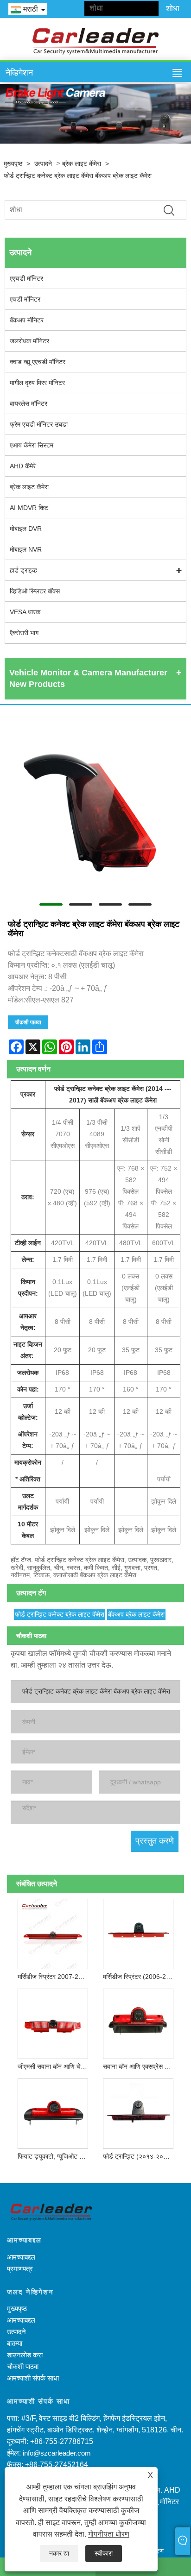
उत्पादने (43, 164)
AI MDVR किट (29, 508)
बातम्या (15, 2343)
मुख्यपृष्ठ (13, 164)
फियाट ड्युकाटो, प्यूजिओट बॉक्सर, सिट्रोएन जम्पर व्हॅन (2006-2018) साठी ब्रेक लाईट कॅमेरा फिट (55, 2156)
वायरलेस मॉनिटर (29, 403)
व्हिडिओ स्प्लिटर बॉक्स (35, 591)
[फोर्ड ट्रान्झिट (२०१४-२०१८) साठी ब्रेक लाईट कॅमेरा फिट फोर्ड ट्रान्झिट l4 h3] (138, 2112)
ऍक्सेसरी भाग (24, 633)
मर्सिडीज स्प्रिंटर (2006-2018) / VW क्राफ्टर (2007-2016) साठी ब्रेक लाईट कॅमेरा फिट (140, 1977)
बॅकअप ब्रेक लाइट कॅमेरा (136, 1614)
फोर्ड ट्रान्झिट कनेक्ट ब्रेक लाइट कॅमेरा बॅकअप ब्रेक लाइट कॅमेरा (78, 176)
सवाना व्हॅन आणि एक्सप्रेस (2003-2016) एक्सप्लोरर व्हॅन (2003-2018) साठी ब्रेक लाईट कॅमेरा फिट (140, 2066)
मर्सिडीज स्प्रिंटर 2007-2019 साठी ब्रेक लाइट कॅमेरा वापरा (55, 1977)
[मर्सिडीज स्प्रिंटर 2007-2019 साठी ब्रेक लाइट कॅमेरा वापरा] (53, 1932)
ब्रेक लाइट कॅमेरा (82, 164)
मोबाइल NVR (26, 549)
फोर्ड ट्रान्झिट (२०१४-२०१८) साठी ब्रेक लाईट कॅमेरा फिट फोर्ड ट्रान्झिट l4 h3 (140, 2156)
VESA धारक (25, 612)
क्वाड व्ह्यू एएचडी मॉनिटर (38, 362)
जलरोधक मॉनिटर (29, 341)
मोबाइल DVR (26, 529)
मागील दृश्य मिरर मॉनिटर (37, 383)
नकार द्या (59, 2553)
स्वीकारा (104, 2553)
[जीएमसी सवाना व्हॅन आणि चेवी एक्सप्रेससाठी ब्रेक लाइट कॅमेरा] (53, 2022)
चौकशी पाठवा (28, 1022)
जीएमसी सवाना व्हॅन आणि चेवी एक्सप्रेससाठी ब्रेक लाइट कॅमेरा (55, 2066)
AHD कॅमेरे (23, 466)
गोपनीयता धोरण (109, 2534)
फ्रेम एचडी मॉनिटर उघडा (39, 424)
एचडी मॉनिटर (25, 299)
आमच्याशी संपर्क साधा (33, 2378)
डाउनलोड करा (25, 2355)
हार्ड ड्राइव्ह (23, 570)
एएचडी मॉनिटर (26, 278)
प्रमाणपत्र (20, 2269)
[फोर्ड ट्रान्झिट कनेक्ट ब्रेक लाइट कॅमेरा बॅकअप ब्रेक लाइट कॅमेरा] (95, 807)
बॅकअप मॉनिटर (27, 320)
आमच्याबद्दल (21, 2257)
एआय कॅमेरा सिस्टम (32, 445)
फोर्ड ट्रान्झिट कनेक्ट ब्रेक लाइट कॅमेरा (60, 1614)
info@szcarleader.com (57, 2453)
